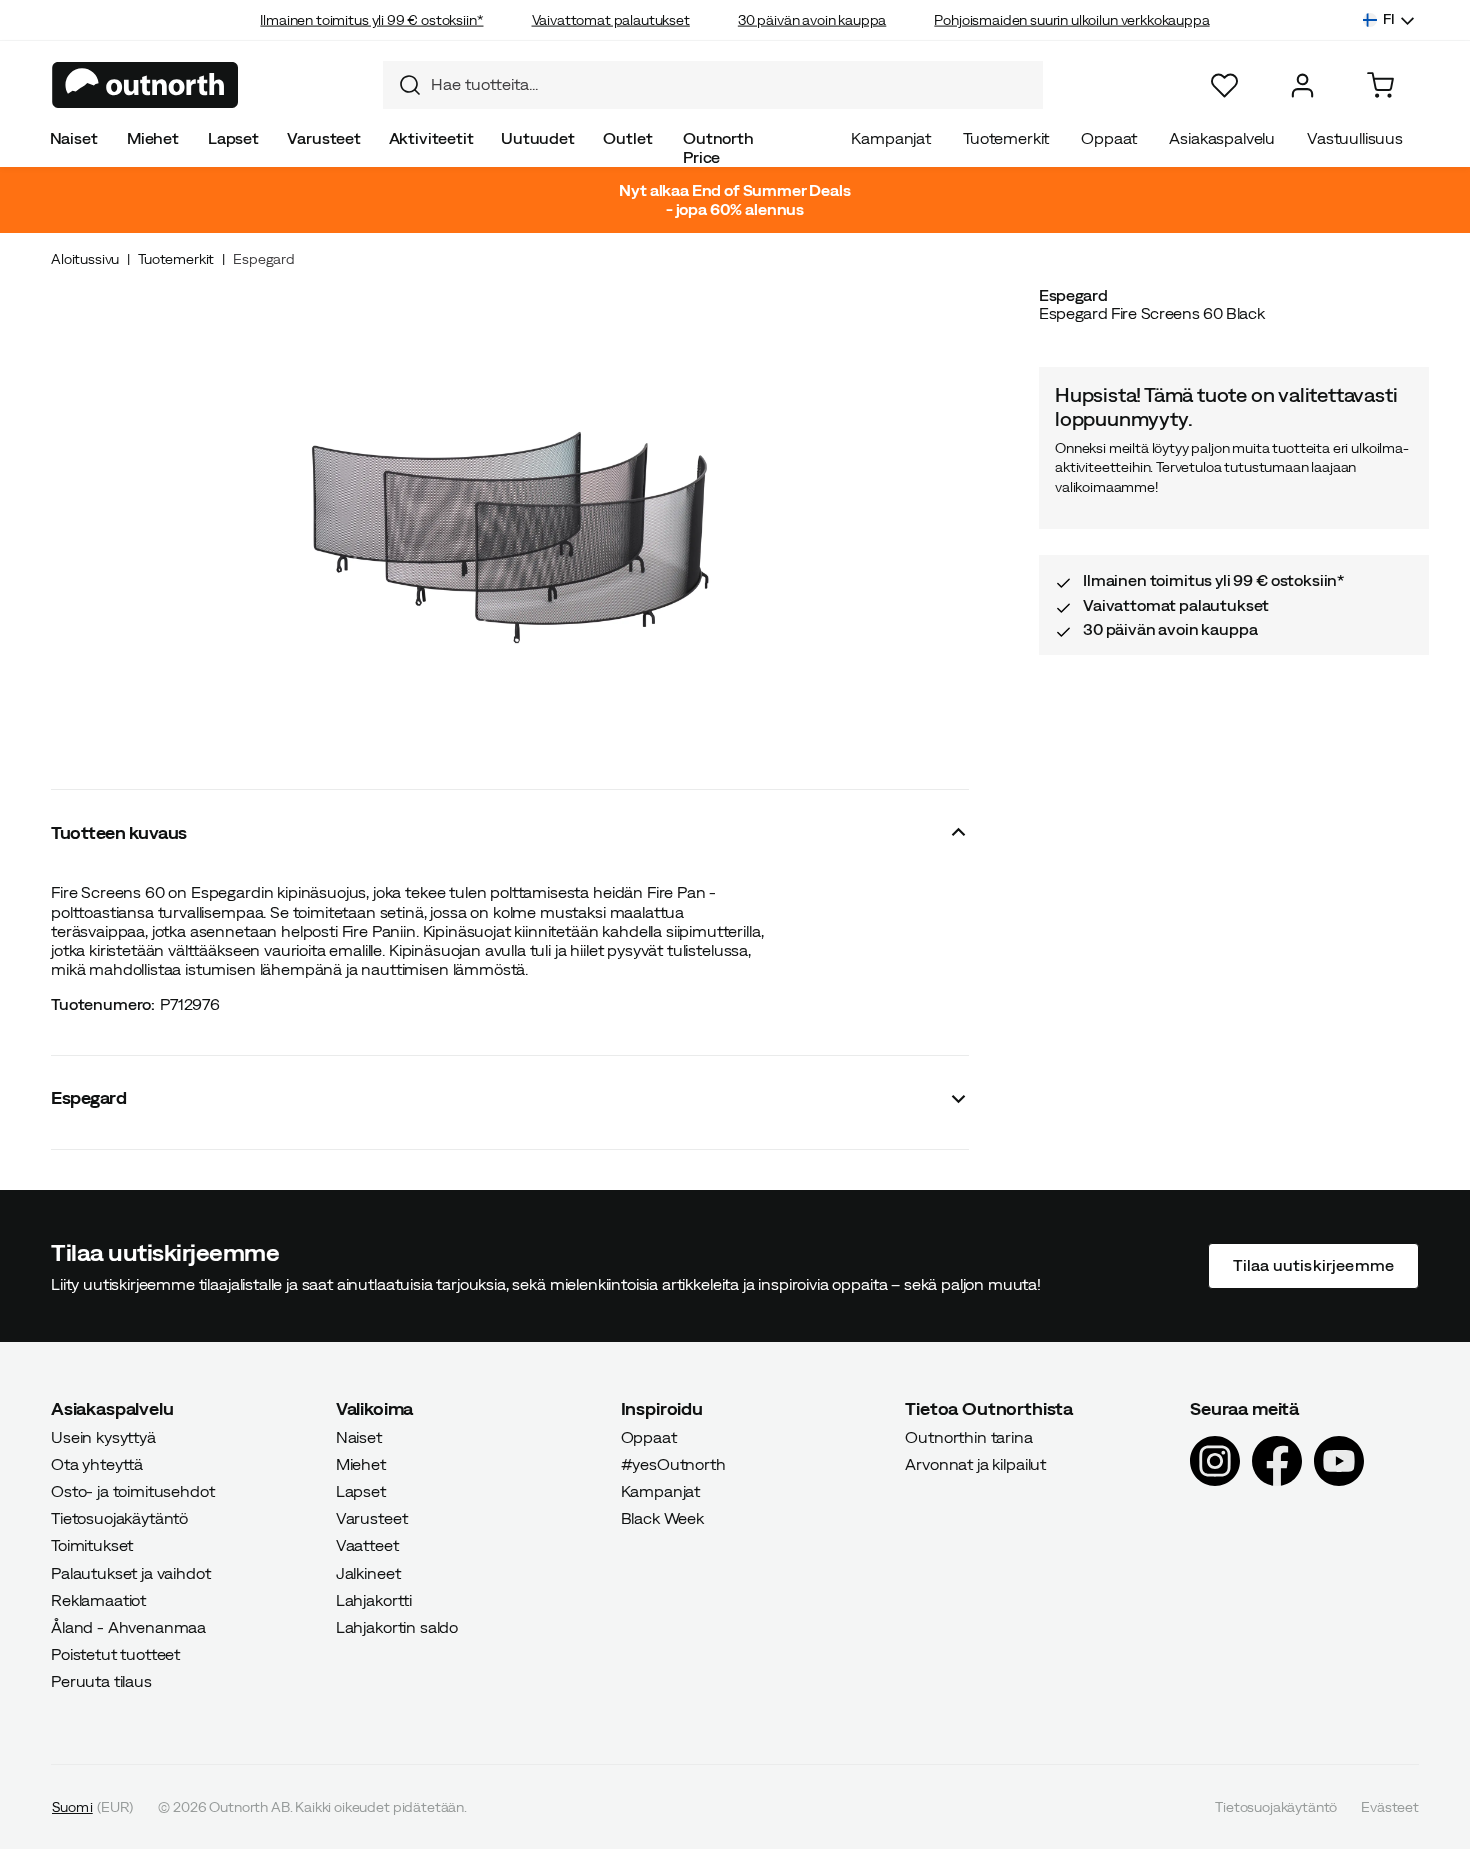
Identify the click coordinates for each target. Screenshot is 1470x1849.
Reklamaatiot (98, 1599)
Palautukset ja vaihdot (130, 1572)
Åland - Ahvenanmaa (128, 1627)
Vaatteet (367, 1545)
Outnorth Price (718, 147)
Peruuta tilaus (101, 1681)
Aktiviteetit (431, 138)
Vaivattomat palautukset (611, 20)
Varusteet (324, 138)
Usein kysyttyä (103, 1436)
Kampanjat (891, 138)
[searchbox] (732, 84)
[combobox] (713, 85)
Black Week (662, 1518)
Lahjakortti (374, 1599)
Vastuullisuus (1355, 138)
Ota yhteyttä (97, 1463)
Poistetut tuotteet (115, 1654)
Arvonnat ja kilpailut (975, 1463)
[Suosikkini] (1224, 85)
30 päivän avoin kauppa (812, 20)
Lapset (233, 138)
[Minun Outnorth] (1302, 85)
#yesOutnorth (673, 1463)
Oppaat (1109, 138)
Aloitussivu (85, 259)
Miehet (153, 138)
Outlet (627, 138)
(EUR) (92, 1806)
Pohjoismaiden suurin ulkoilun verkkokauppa (1071, 20)
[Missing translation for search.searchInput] (402, 85)
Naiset (74, 138)
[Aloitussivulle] (145, 85)
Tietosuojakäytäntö (119, 1518)
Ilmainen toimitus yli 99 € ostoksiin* (371, 20)
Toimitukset (92, 1545)
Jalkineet (368, 1572)
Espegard (264, 259)
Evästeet (1390, 1806)
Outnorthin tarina (968, 1436)
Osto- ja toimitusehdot (132, 1491)
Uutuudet (538, 138)
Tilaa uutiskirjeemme (1313, 1265)
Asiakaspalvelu (1222, 138)
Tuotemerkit (1006, 138)
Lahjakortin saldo (397, 1627)
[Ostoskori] (1380, 85)
